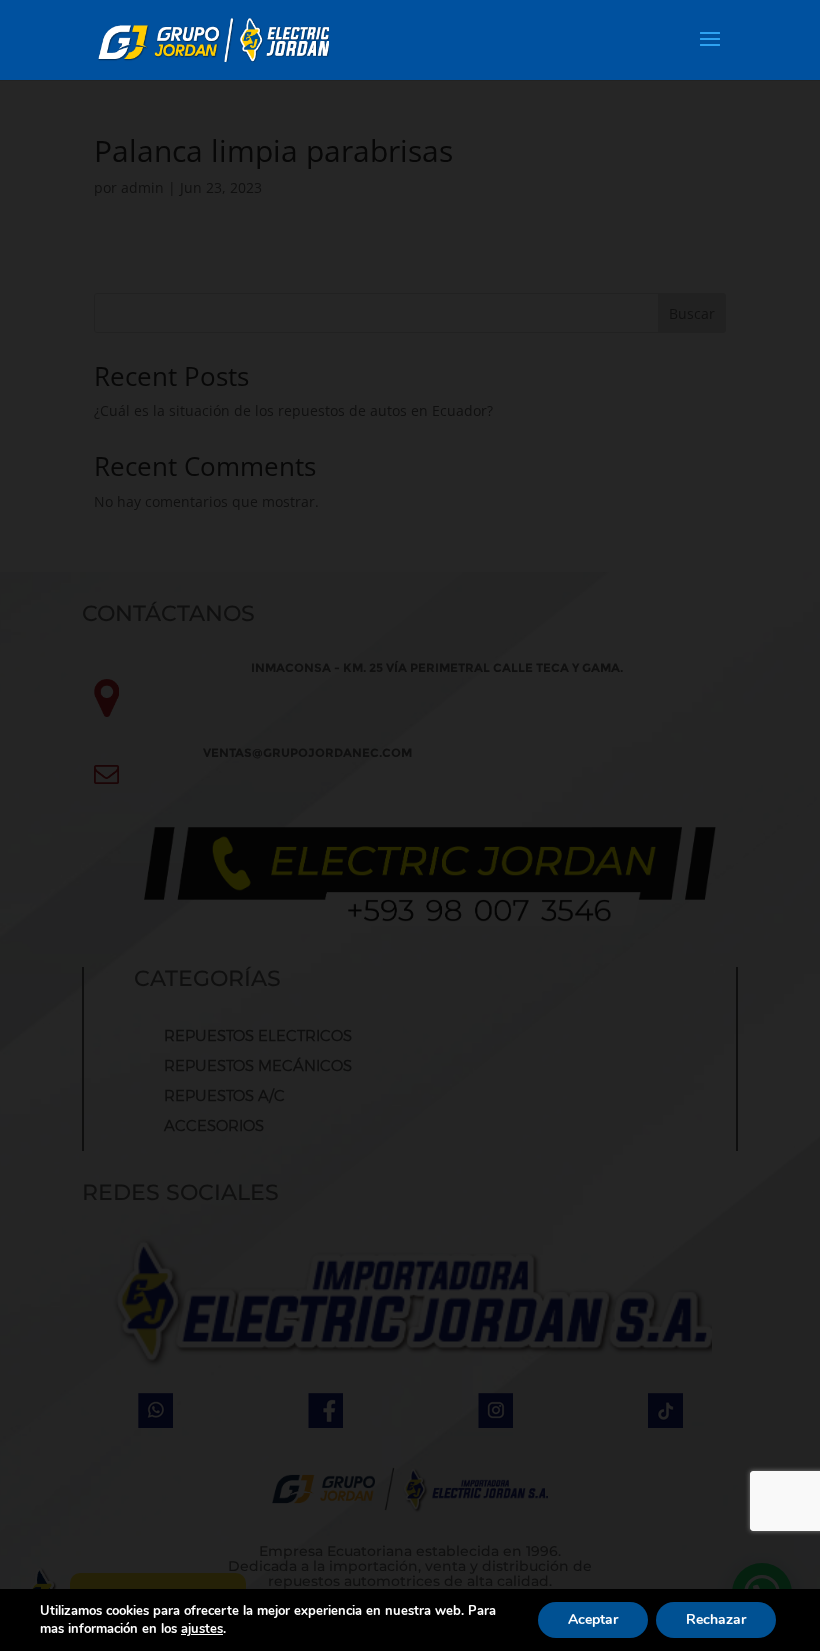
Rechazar (716, 1619)
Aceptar (593, 1619)
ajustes (202, 1629)
